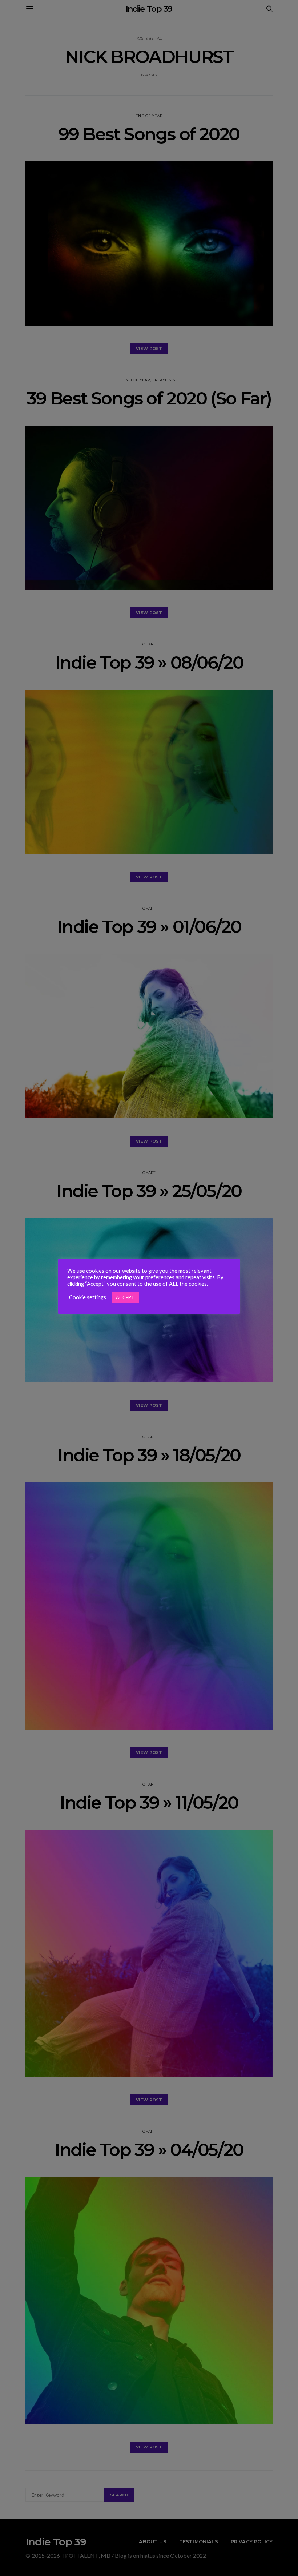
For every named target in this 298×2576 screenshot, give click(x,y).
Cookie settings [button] (88, 1297)
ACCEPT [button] (125, 1297)
